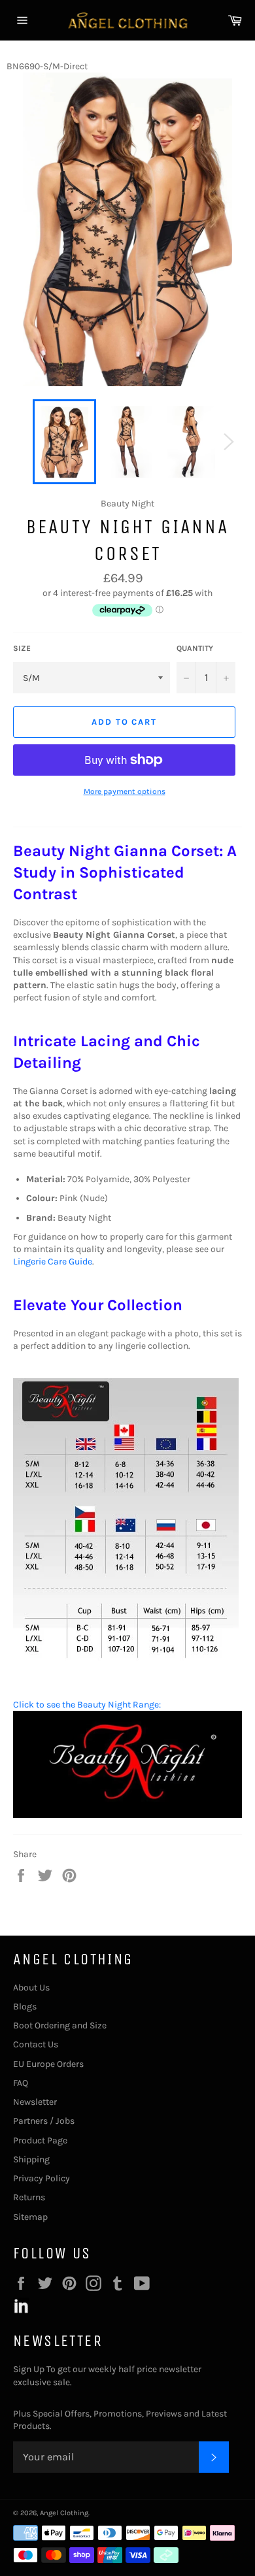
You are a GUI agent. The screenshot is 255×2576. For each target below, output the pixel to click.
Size (22, 648)
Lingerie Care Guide (53, 1262)
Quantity (195, 648)
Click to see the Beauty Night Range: (87, 1705)
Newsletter (35, 2102)
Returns (29, 2197)
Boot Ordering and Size (60, 2025)
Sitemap (30, 2217)
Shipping (31, 2159)
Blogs (25, 2006)
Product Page (40, 2140)
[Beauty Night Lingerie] (127, 1815)
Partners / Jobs (44, 2121)
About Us (31, 1988)
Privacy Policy (42, 2178)
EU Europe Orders (48, 2064)
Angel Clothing (64, 2513)
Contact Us (36, 2044)
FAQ (21, 2083)
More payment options (125, 791)
